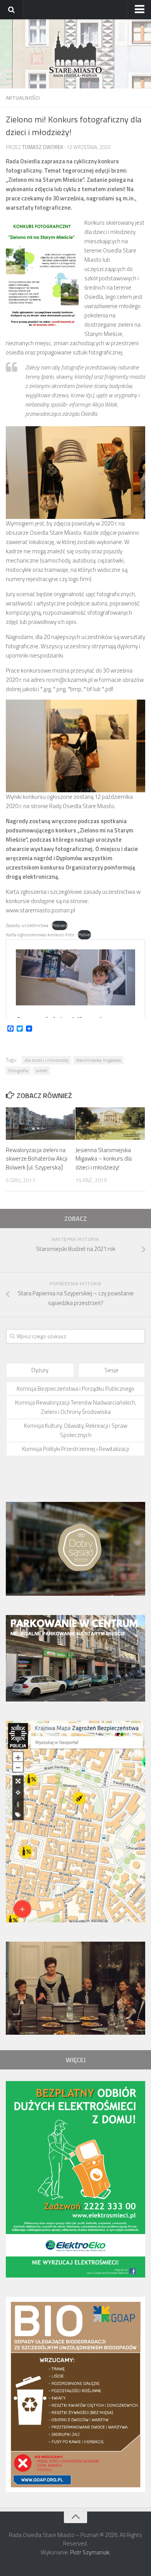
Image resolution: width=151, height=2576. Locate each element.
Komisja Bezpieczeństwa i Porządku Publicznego (75, 1389)
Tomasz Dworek (43, 147)
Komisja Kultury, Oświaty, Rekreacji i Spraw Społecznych (76, 1430)
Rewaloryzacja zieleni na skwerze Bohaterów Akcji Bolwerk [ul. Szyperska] (37, 1159)
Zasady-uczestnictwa (27, 925)
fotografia (18, 1070)
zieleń (41, 1070)
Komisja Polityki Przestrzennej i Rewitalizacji (75, 1449)
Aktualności (23, 97)
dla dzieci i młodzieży (46, 1060)
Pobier (84, 935)
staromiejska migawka (98, 1060)
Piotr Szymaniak (90, 2552)
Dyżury (40, 1370)
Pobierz (60, 925)
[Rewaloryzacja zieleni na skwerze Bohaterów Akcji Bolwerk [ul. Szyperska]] (40, 1124)
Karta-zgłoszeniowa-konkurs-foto (40, 935)
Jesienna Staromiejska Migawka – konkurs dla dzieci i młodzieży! (104, 1159)
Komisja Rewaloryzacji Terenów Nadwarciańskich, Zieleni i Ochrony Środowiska (76, 1407)
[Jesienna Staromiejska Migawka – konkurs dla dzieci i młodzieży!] (110, 1124)
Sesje (112, 1370)
